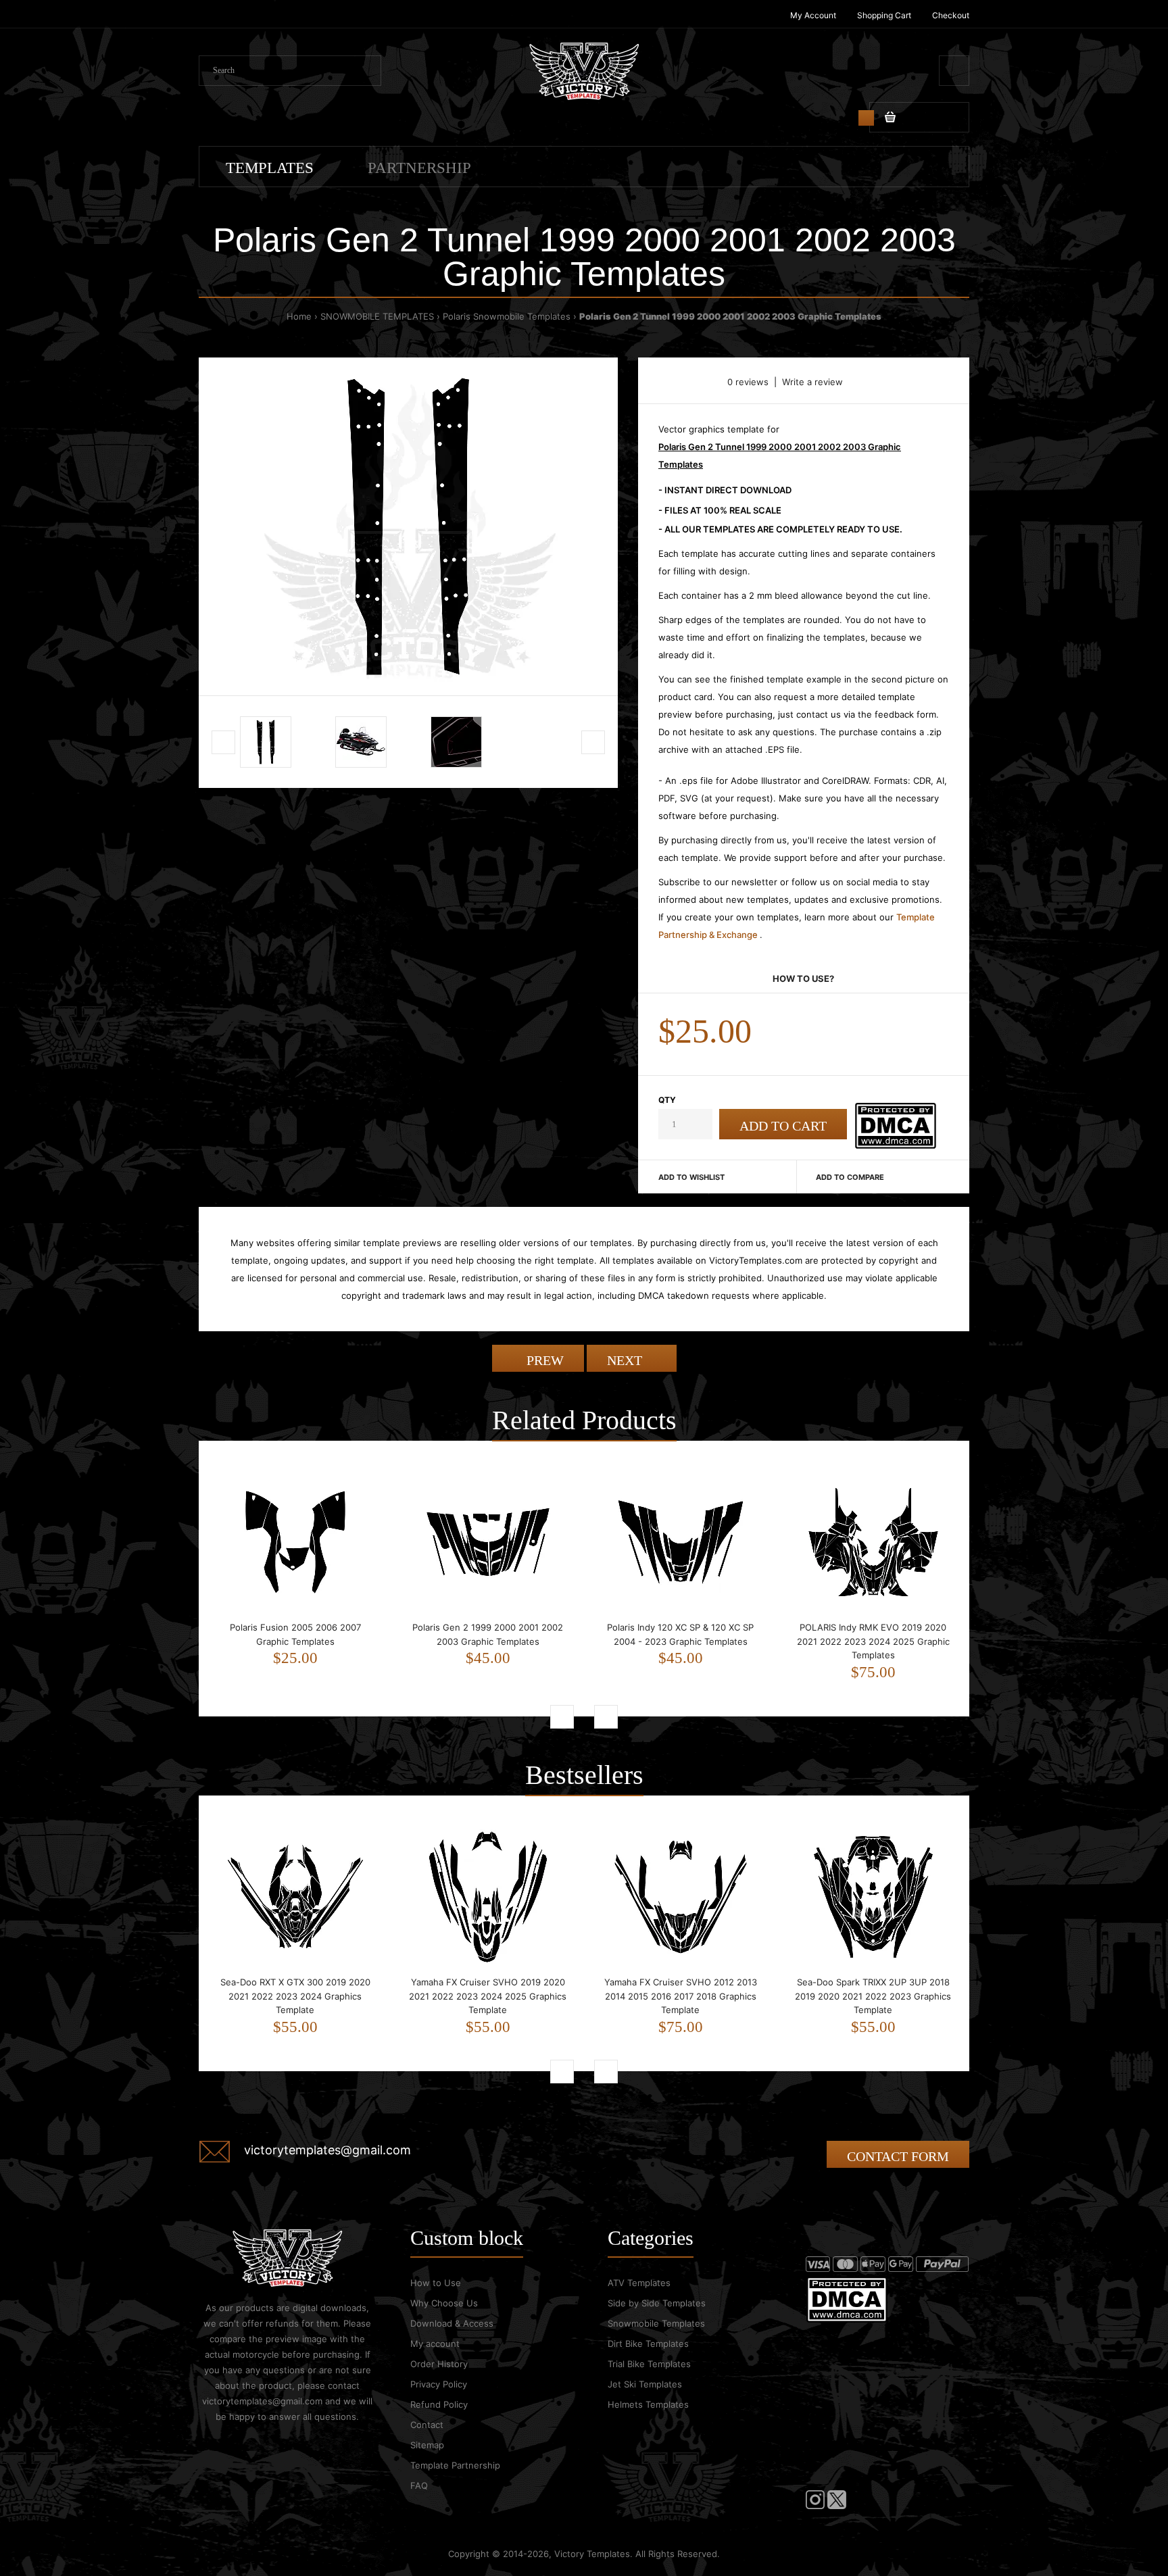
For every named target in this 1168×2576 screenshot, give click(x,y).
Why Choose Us (444, 2303)
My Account (813, 15)
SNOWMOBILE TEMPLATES (377, 316)
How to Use (436, 2283)
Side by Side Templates (657, 2303)
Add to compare (850, 1177)
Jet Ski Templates (645, 2384)
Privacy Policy (439, 2384)
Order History (439, 2364)
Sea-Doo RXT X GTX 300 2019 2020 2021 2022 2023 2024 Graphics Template (295, 1996)
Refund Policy (439, 2404)
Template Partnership (455, 2465)
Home (299, 316)
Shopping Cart (884, 15)
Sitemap (427, 2445)
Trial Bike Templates (649, 2364)
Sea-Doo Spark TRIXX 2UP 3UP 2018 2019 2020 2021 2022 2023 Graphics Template (873, 1996)
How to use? (803, 979)
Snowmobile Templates (656, 2323)
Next (626, 1360)
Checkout (951, 15)
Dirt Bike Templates (648, 2344)
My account (435, 2344)
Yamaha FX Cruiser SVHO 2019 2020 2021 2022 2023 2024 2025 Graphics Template (488, 1996)
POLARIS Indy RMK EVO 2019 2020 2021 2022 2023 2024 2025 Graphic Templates (873, 1641)
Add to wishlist (691, 1177)
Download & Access (452, 2323)
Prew (543, 1360)
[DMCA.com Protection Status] (895, 1145)
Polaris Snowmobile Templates (507, 316)
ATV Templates (639, 2283)
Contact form (898, 2156)
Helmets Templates (648, 2404)
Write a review (812, 382)
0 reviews (748, 382)
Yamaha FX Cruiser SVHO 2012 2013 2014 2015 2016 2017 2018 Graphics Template (681, 1996)
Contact (427, 2425)
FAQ (419, 2485)
